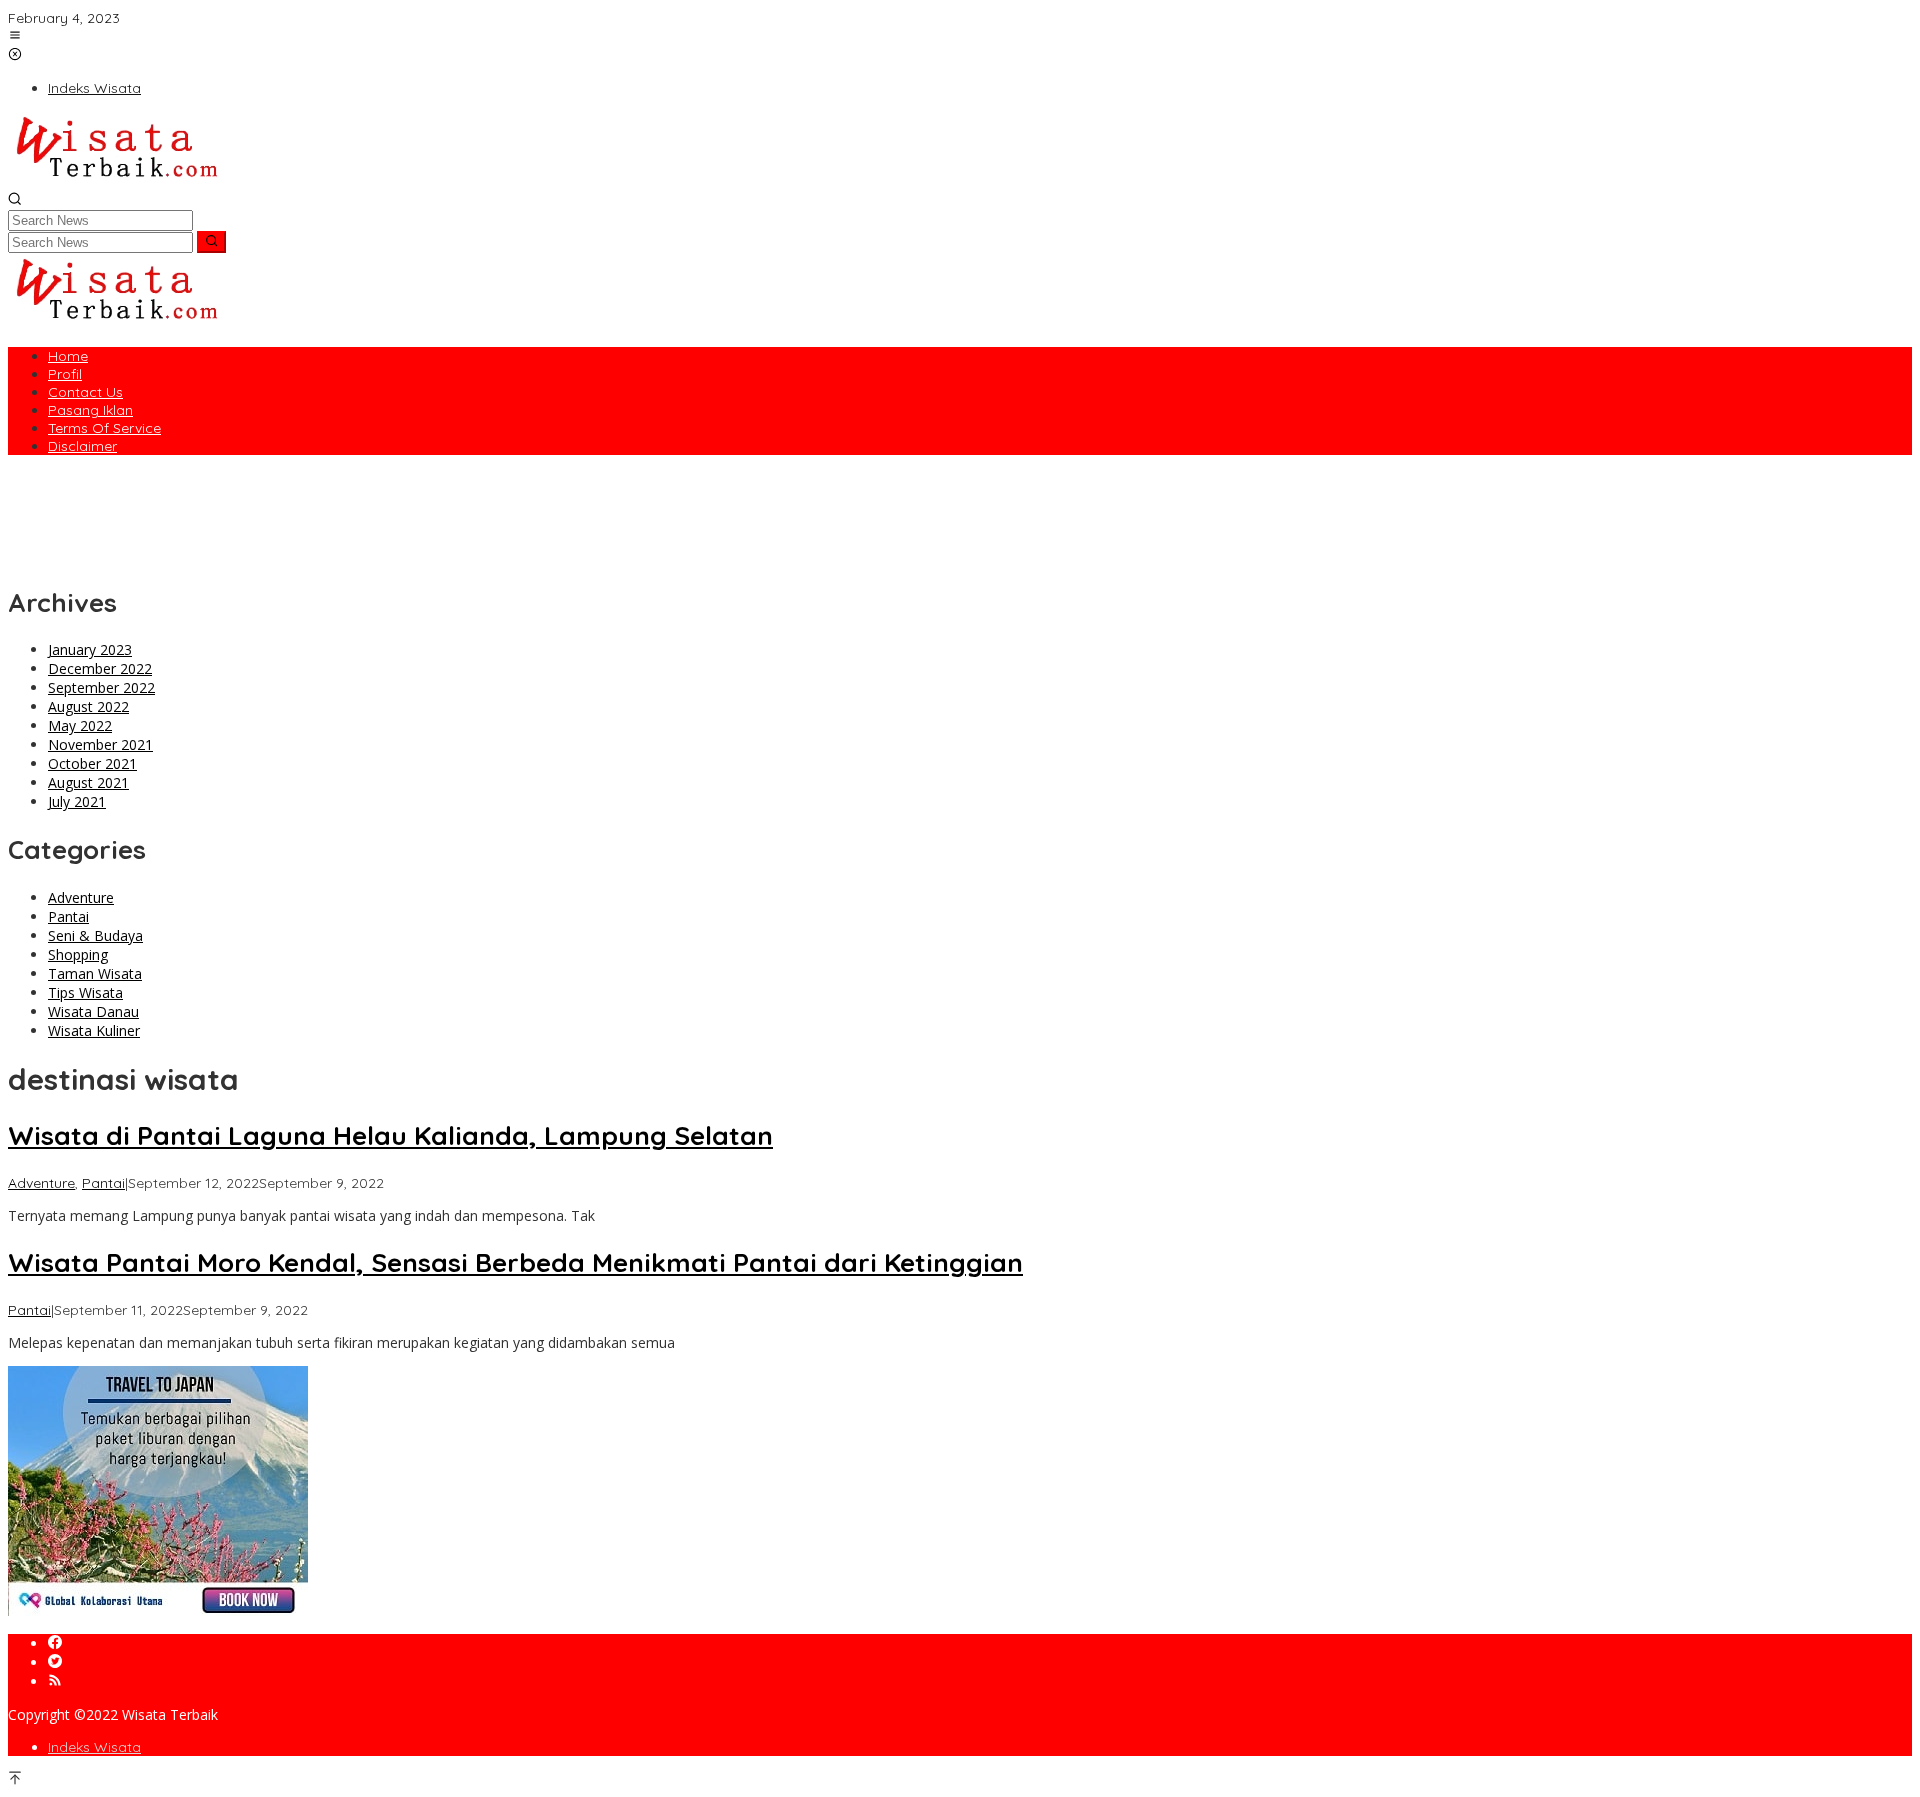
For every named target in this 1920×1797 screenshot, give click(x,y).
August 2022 (88, 706)
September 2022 (101, 687)
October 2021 (92, 763)
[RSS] (55, 1681)
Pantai (68, 916)
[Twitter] (55, 1662)
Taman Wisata (95, 973)
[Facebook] (55, 1643)
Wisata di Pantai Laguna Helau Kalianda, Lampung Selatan (204, 517)
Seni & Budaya (95, 935)
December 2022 (100, 668)
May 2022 (80, 725)
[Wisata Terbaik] (115, 181)
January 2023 (90, 649)
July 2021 (77, 801)
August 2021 (88, 782)
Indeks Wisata (94, 1747)
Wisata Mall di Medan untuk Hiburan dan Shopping (175, 498)
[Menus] (15, 36)
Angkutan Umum (63, 479)
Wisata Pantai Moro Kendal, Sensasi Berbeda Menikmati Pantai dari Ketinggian (269, 536)
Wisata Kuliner (94, 1030)
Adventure (81, 897)
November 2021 (100, 744)
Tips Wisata (85, 992)
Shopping (78, 954)
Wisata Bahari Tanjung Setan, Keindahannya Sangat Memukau (216, 555)
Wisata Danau (93, 1011)
